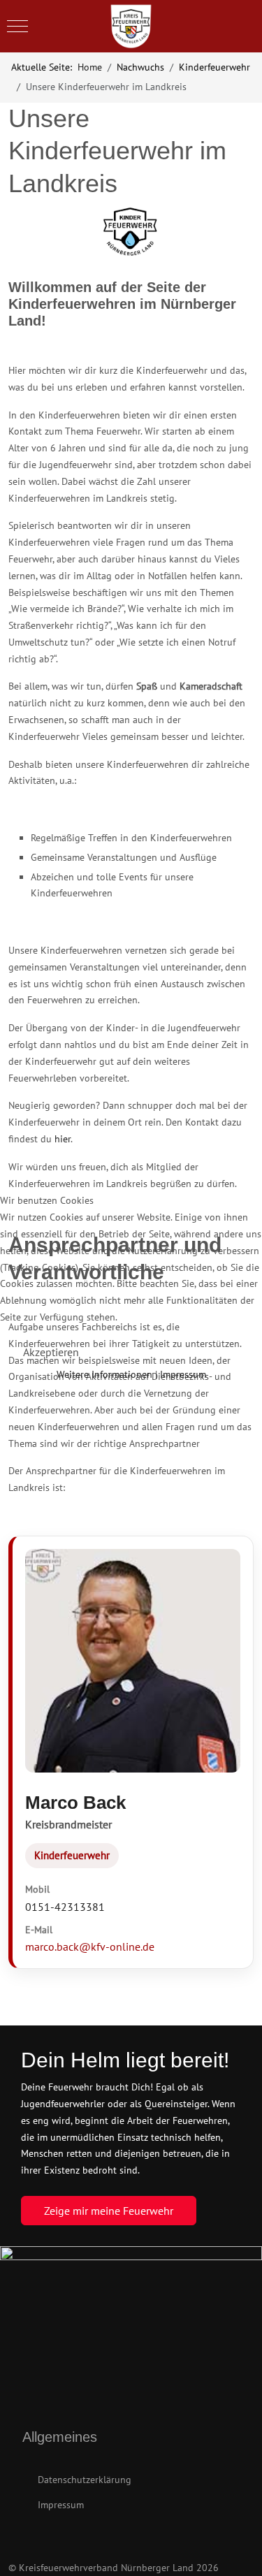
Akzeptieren (51, 1352)
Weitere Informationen (104, 1374)
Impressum (183, 1374)
